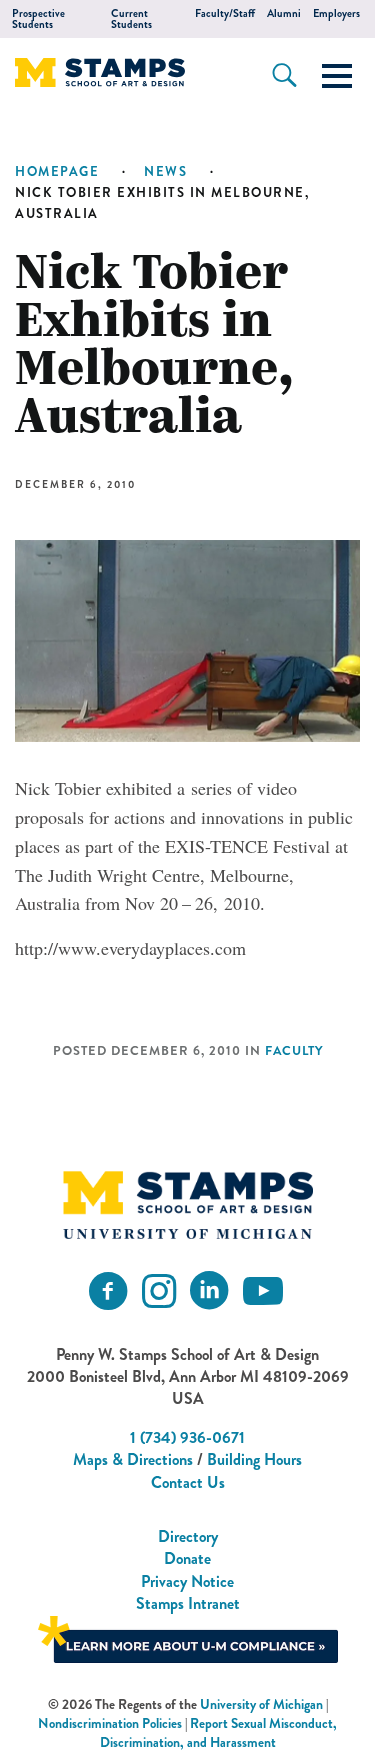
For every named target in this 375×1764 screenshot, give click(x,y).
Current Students (131, 19)
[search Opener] (284, 75)
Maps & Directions (133, 1459)
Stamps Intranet (188, 1603)
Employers (336, 13)
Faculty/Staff (225, 13)
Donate (187, 1558)
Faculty (294, 1051)
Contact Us (188, 1482)
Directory (188, 1536)
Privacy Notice (187, 1581)
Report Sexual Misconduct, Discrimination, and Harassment (219, 1733)
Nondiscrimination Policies (110, 1723)
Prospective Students (38, 19)
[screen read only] (337, 76)
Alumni (284, 13)
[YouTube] (263, 1291)
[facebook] (108, 1291)
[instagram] (159, 1291)
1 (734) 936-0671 (187, 1437)
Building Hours (254, 1459)
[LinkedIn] (209, 1291)
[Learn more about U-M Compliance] (188, 1636)
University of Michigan (261, 1704)
